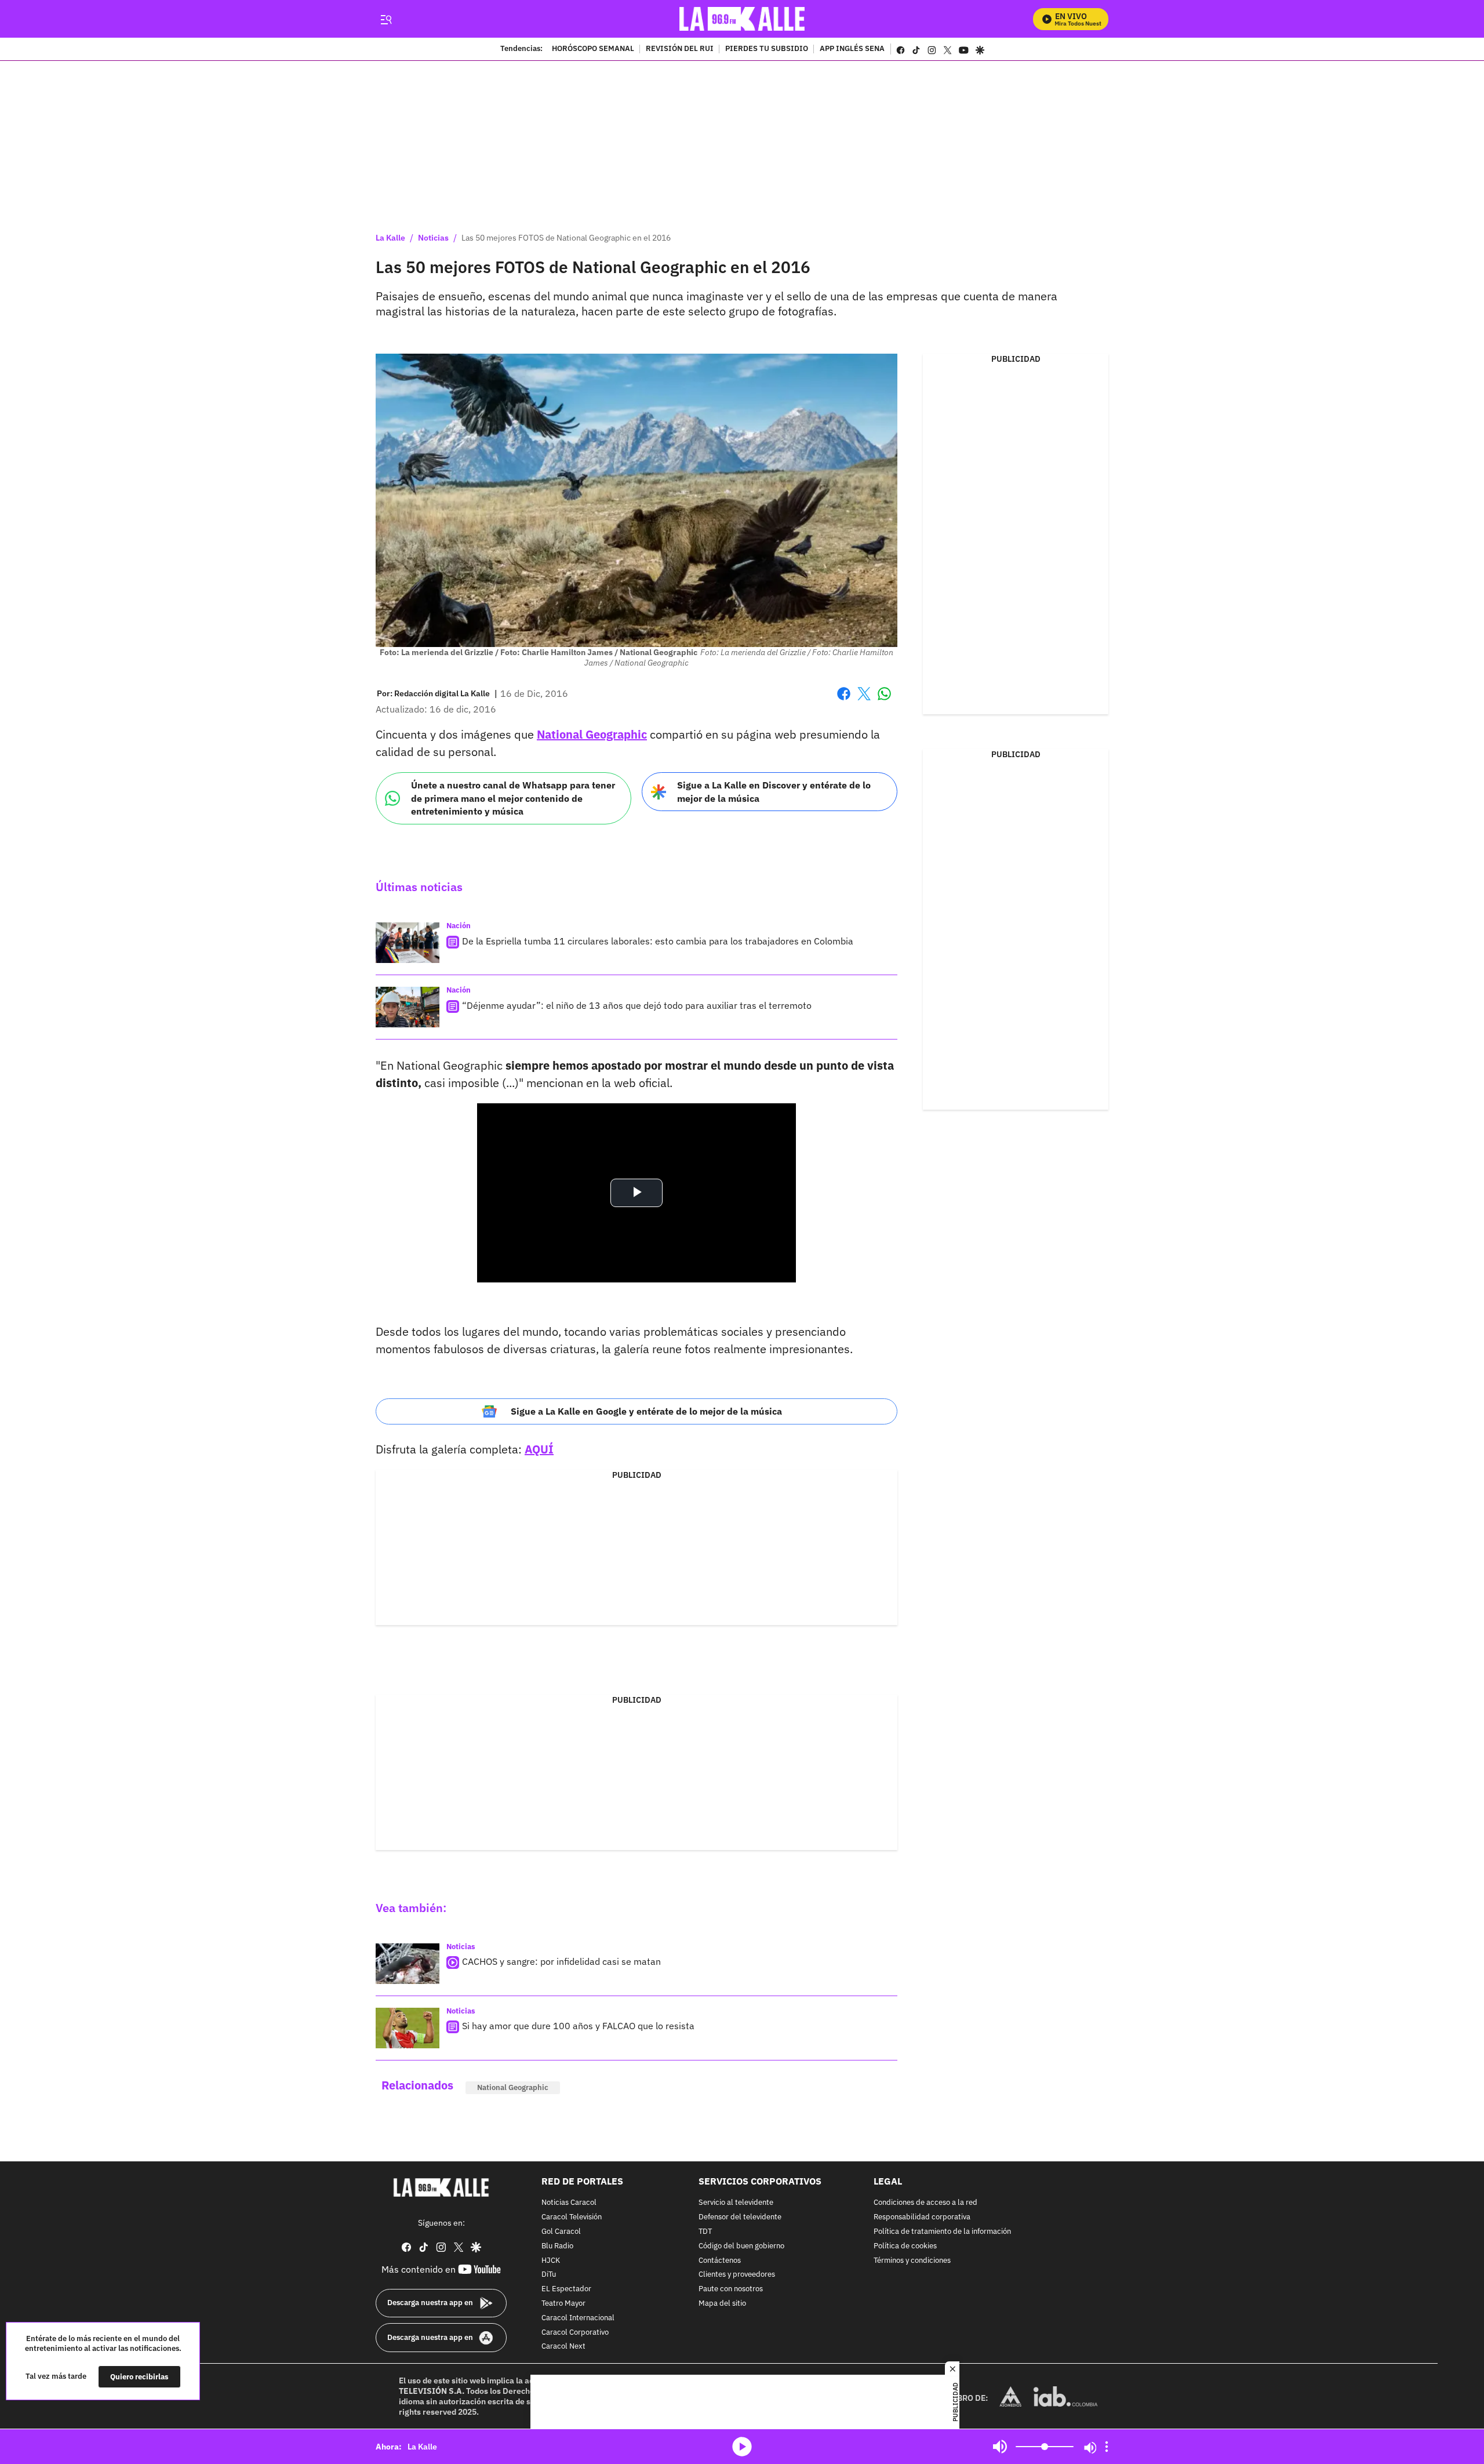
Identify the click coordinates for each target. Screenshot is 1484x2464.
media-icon (742, 2447)
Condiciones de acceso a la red (925, 2203)
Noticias (433, 238)
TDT (705, 2232)
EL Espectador (566, 2289)
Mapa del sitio (722, 2304)
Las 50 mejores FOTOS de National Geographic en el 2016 (566, 238)
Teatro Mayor (563, 2304)
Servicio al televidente (736, 2203)
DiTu (549, 2275)
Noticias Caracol (569, 2203)
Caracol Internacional (578, 2318)
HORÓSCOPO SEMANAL (593, 49)
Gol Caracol (561, 2232)
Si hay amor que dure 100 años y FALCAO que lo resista (578, 2026)
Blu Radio (557, 2246)
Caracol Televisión (572, 2217)
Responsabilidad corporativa (922, 2217)
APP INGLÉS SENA (852, 49)
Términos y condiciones (912, 2261)
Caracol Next (563, 2347)
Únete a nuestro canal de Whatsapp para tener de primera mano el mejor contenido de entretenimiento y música (513, 798)
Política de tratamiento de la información (942, 2232)
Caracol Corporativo (575, 2333)
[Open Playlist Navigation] (1107, 2447)
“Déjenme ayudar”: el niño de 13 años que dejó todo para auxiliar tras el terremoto (637, 1005)
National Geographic (592, 734)
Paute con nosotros (731, 2289)
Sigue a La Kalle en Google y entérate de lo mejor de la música (646, 1411)
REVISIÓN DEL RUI (680, 49)
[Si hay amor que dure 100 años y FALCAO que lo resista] (408, 2028)
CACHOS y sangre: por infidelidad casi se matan (561, 1961)
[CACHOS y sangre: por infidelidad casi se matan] (408, 1964)
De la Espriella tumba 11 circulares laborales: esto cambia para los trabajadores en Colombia (658, 941)
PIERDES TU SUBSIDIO (767, 49)
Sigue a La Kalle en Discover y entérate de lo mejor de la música (774, 792)
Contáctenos (720, 2261)
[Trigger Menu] (386, 19)
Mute (1000, 2447)
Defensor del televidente (740, 2217)
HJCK (551, 2261)
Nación (459, 926)
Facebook (844, 701)
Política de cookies (905, 2246)
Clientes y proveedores (737, 2275)
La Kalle (390, 238)
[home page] (742, 19)
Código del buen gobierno (741, 2246)
